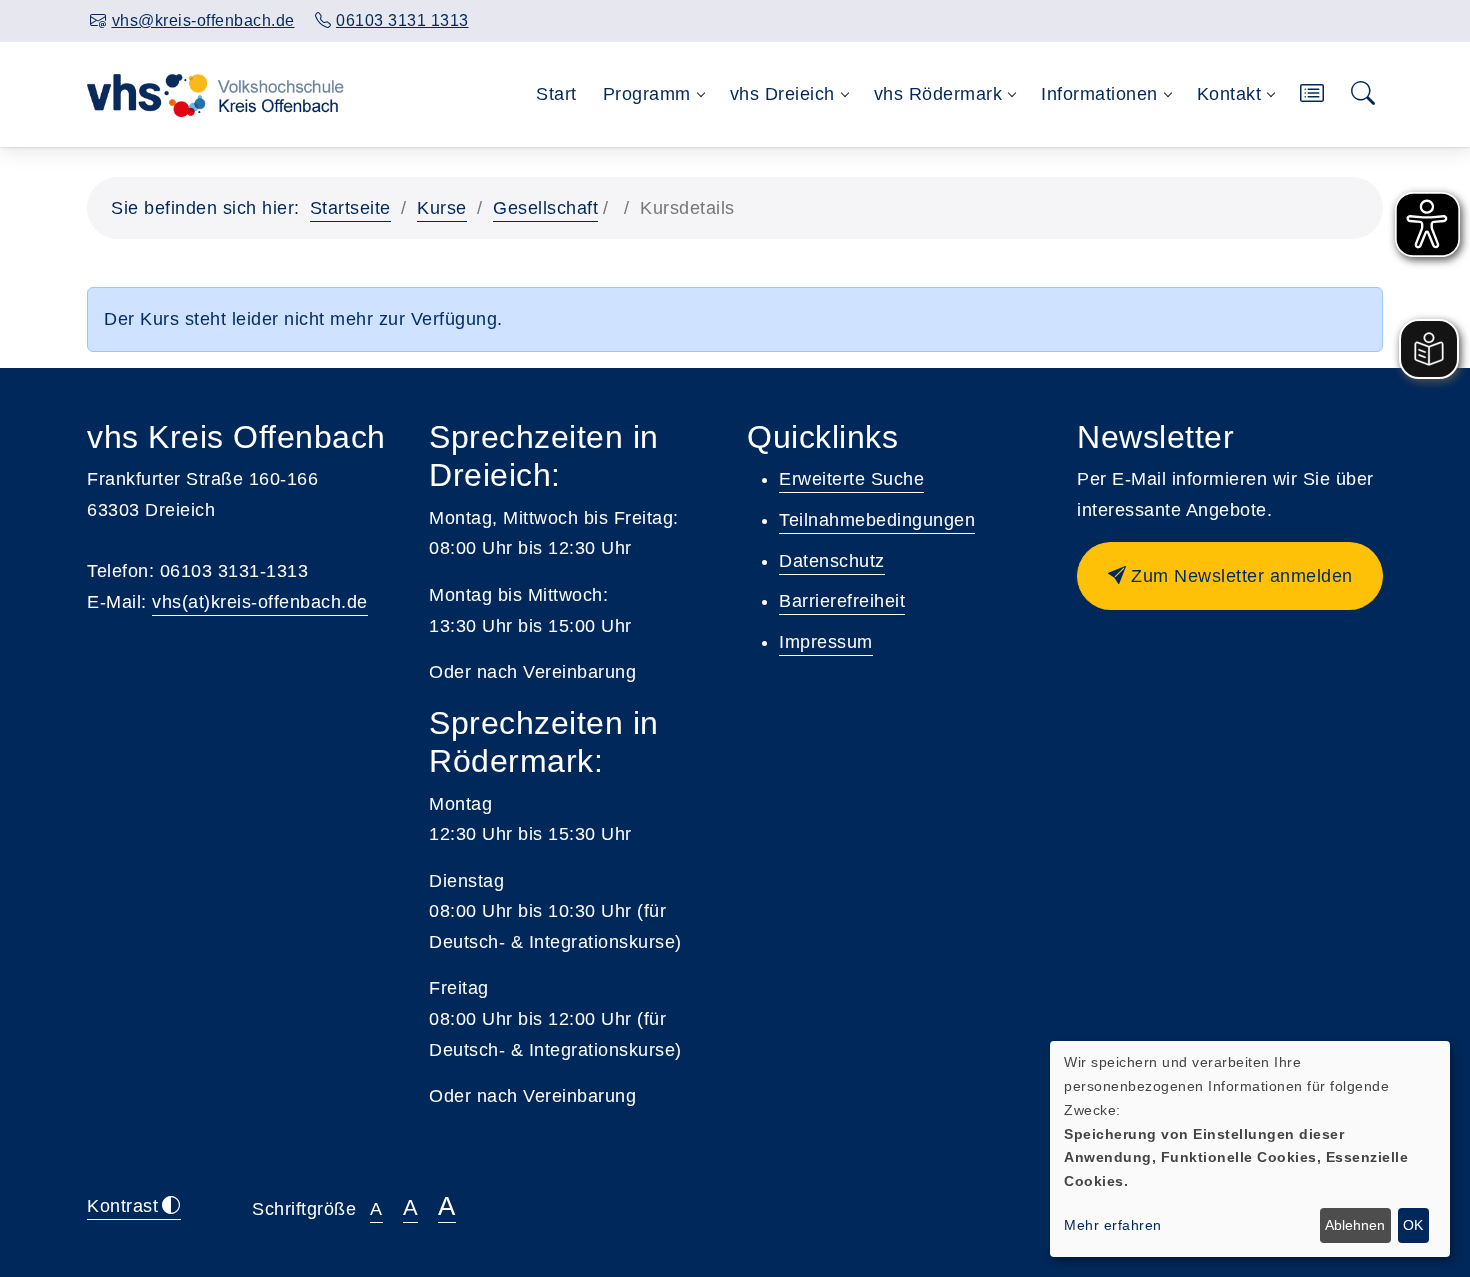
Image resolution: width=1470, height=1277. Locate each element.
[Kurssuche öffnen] (1363, 94)
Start (556, 94)
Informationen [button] (1099, 94)
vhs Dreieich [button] (782, 94)
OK (1413, 1225)
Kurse (442, 208)
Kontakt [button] (1229, 94)
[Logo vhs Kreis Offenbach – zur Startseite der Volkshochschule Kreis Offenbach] (215, 94)
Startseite (350, 208)
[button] (1312, 94)
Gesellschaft (545, 208)
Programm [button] (647, 94)
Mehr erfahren (1113, 1225)
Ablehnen (1355, 1225)
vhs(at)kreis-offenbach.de (260, 602)
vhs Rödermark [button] (938, 94)
